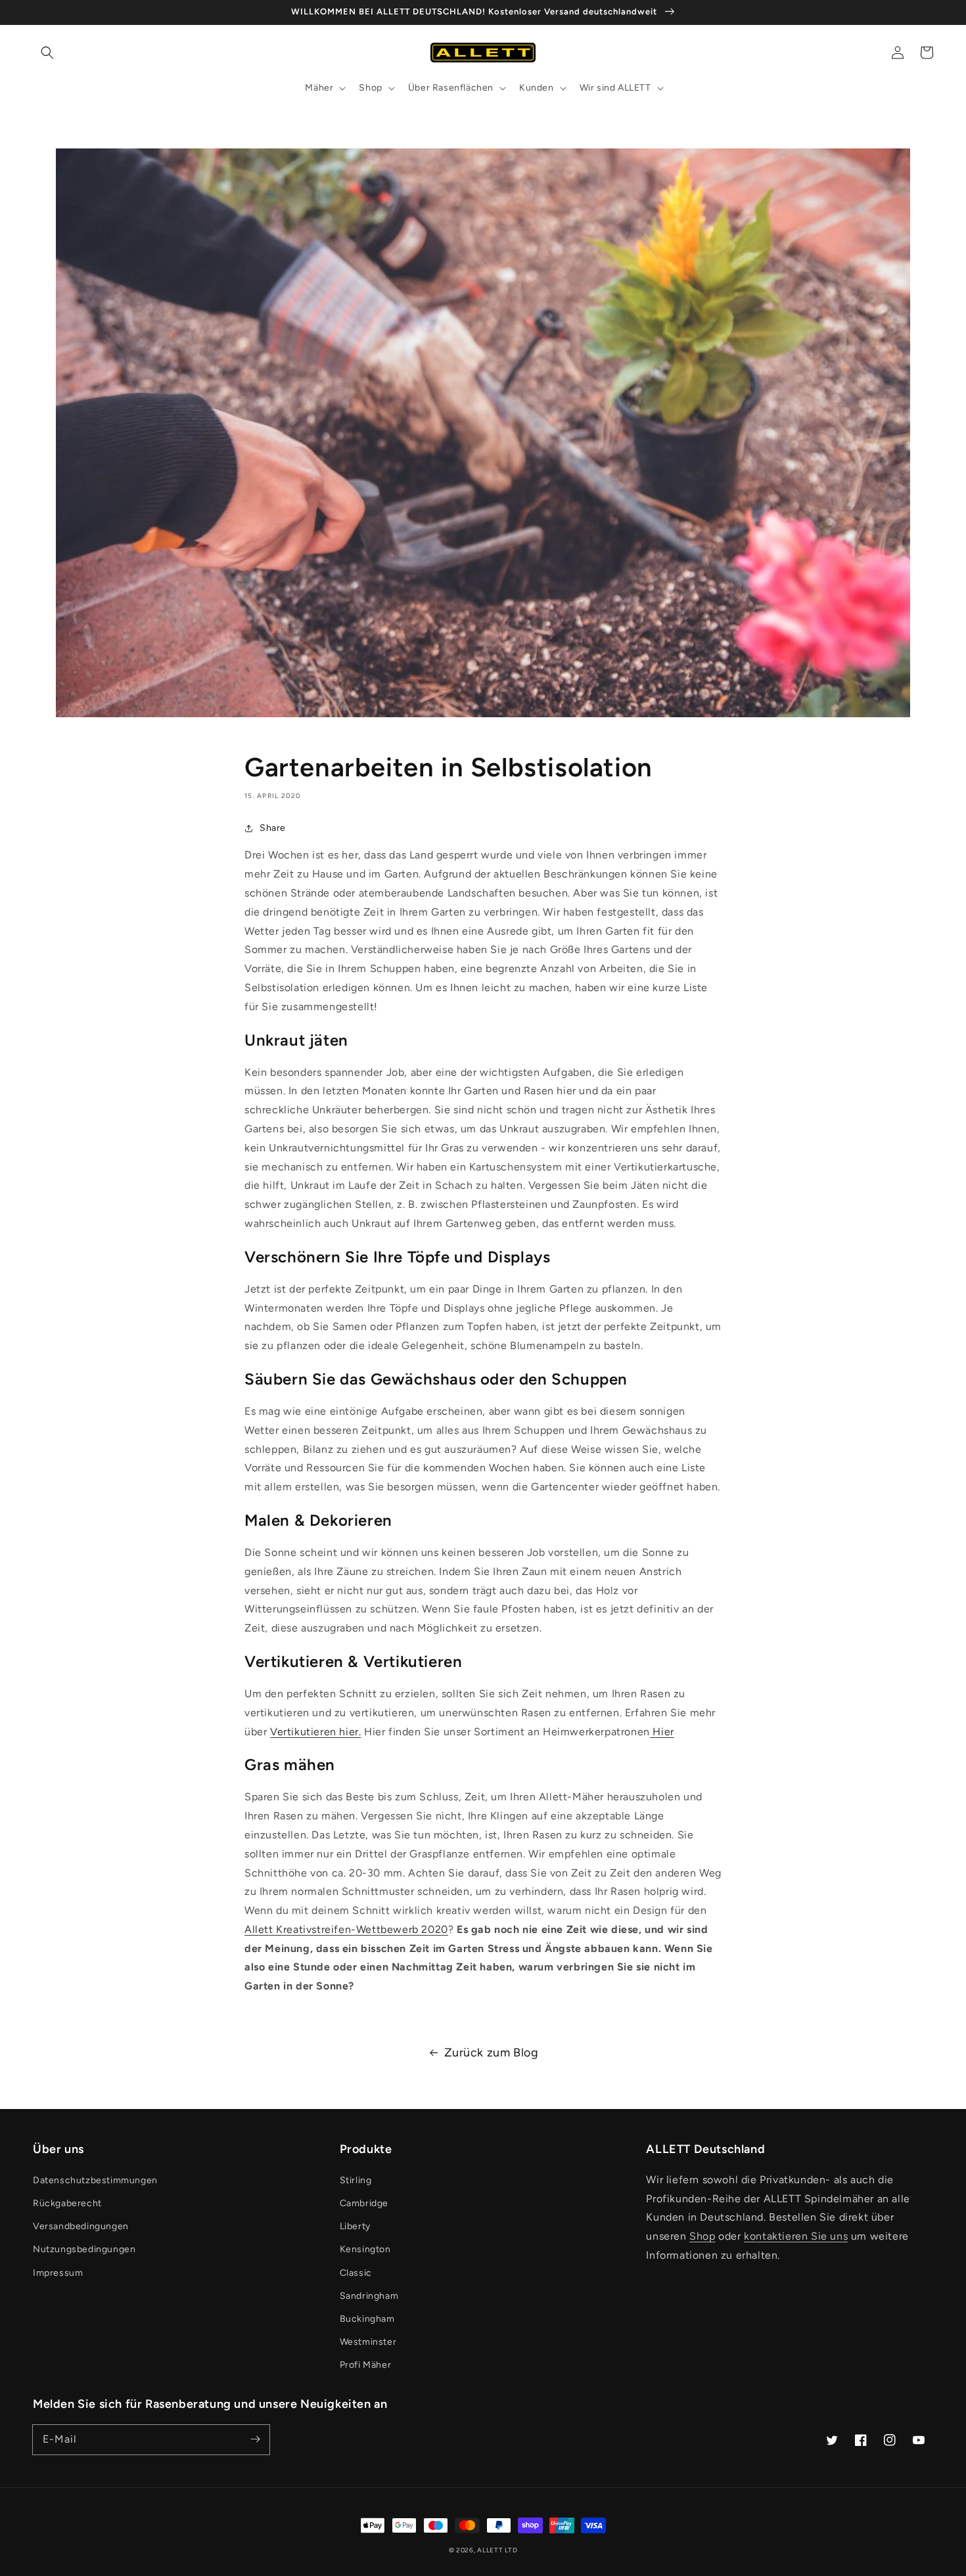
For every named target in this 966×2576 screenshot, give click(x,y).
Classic (356, 2273)
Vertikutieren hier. (315, 1732)
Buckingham (367, 2319)
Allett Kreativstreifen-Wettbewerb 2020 (346, 1929)
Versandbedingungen (81, 2226)
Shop (702, 2236)
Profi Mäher (366, 2365)
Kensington (365, 2249)
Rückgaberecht (67, 2203)
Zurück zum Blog (492, 2053)
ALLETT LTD (497, 2550)
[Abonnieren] (255, 2439)
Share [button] (273, 828)
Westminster (368, 2342)
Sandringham (369, 2296)
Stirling (356, 2180)
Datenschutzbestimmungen (95, 2180)
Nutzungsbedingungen (84, 2249)
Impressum (58, 2273)
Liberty (355, 2226)
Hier (662, 1732)
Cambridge (364, 2203)
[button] (47, 53)
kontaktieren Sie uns (796, 2236)
